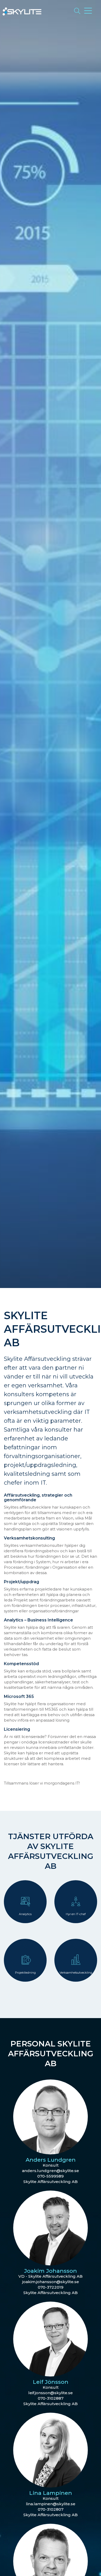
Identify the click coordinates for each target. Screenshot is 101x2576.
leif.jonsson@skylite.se (51, 2393)
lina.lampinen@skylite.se (51, 2504)
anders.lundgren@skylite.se (51, 2171)
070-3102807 (51, 2509)
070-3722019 (51, 2287)
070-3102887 (51, 2398)
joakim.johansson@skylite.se (51, 2282)
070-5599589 (51, 2176)
